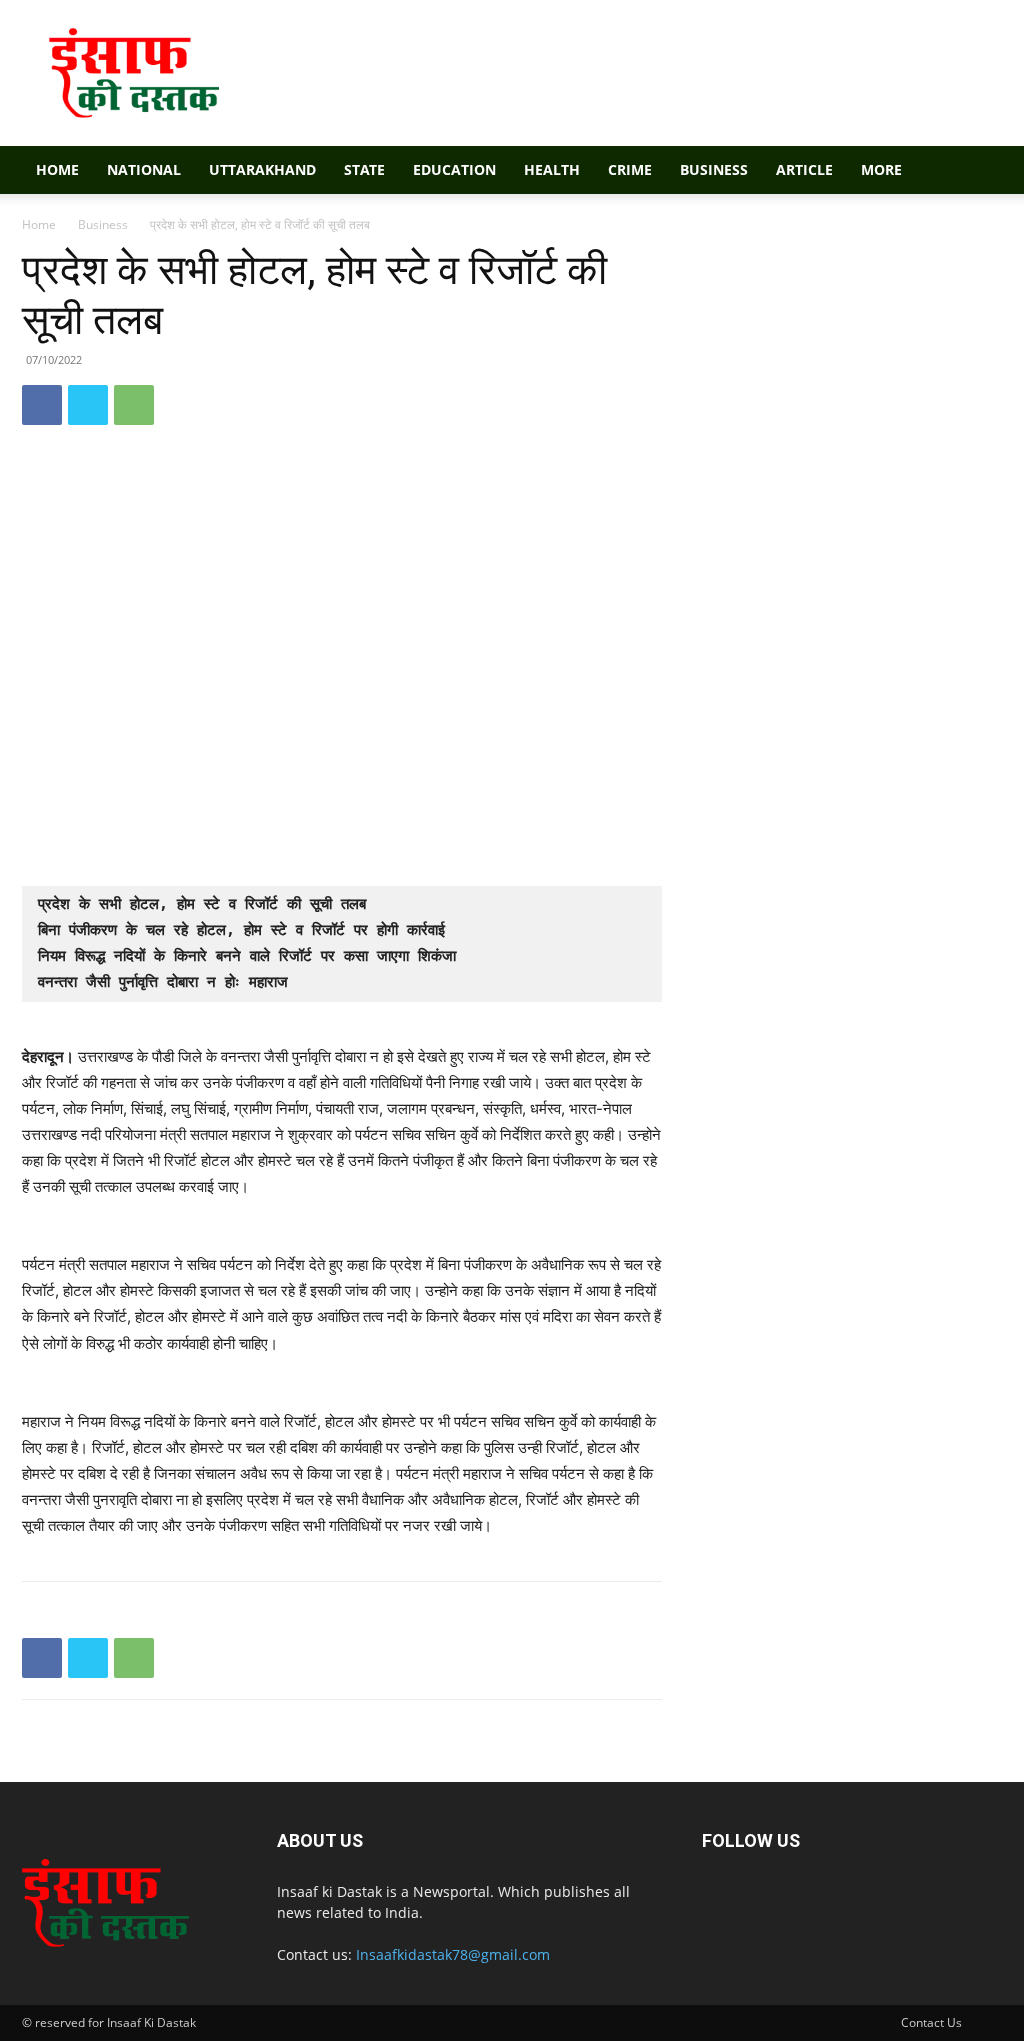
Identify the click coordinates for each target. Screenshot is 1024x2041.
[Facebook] (42, 405)
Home (57, 169)
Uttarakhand (262, 169)
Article (804, 169)
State (364, 169)
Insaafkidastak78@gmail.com (453, 1954)
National (144, 169)
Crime (630, 169)
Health (552, 169)
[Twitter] (88, 405)
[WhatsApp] (134, 405)
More (881, 169)
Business (714, 169)
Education (454, 169)
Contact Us (931, 2022)
